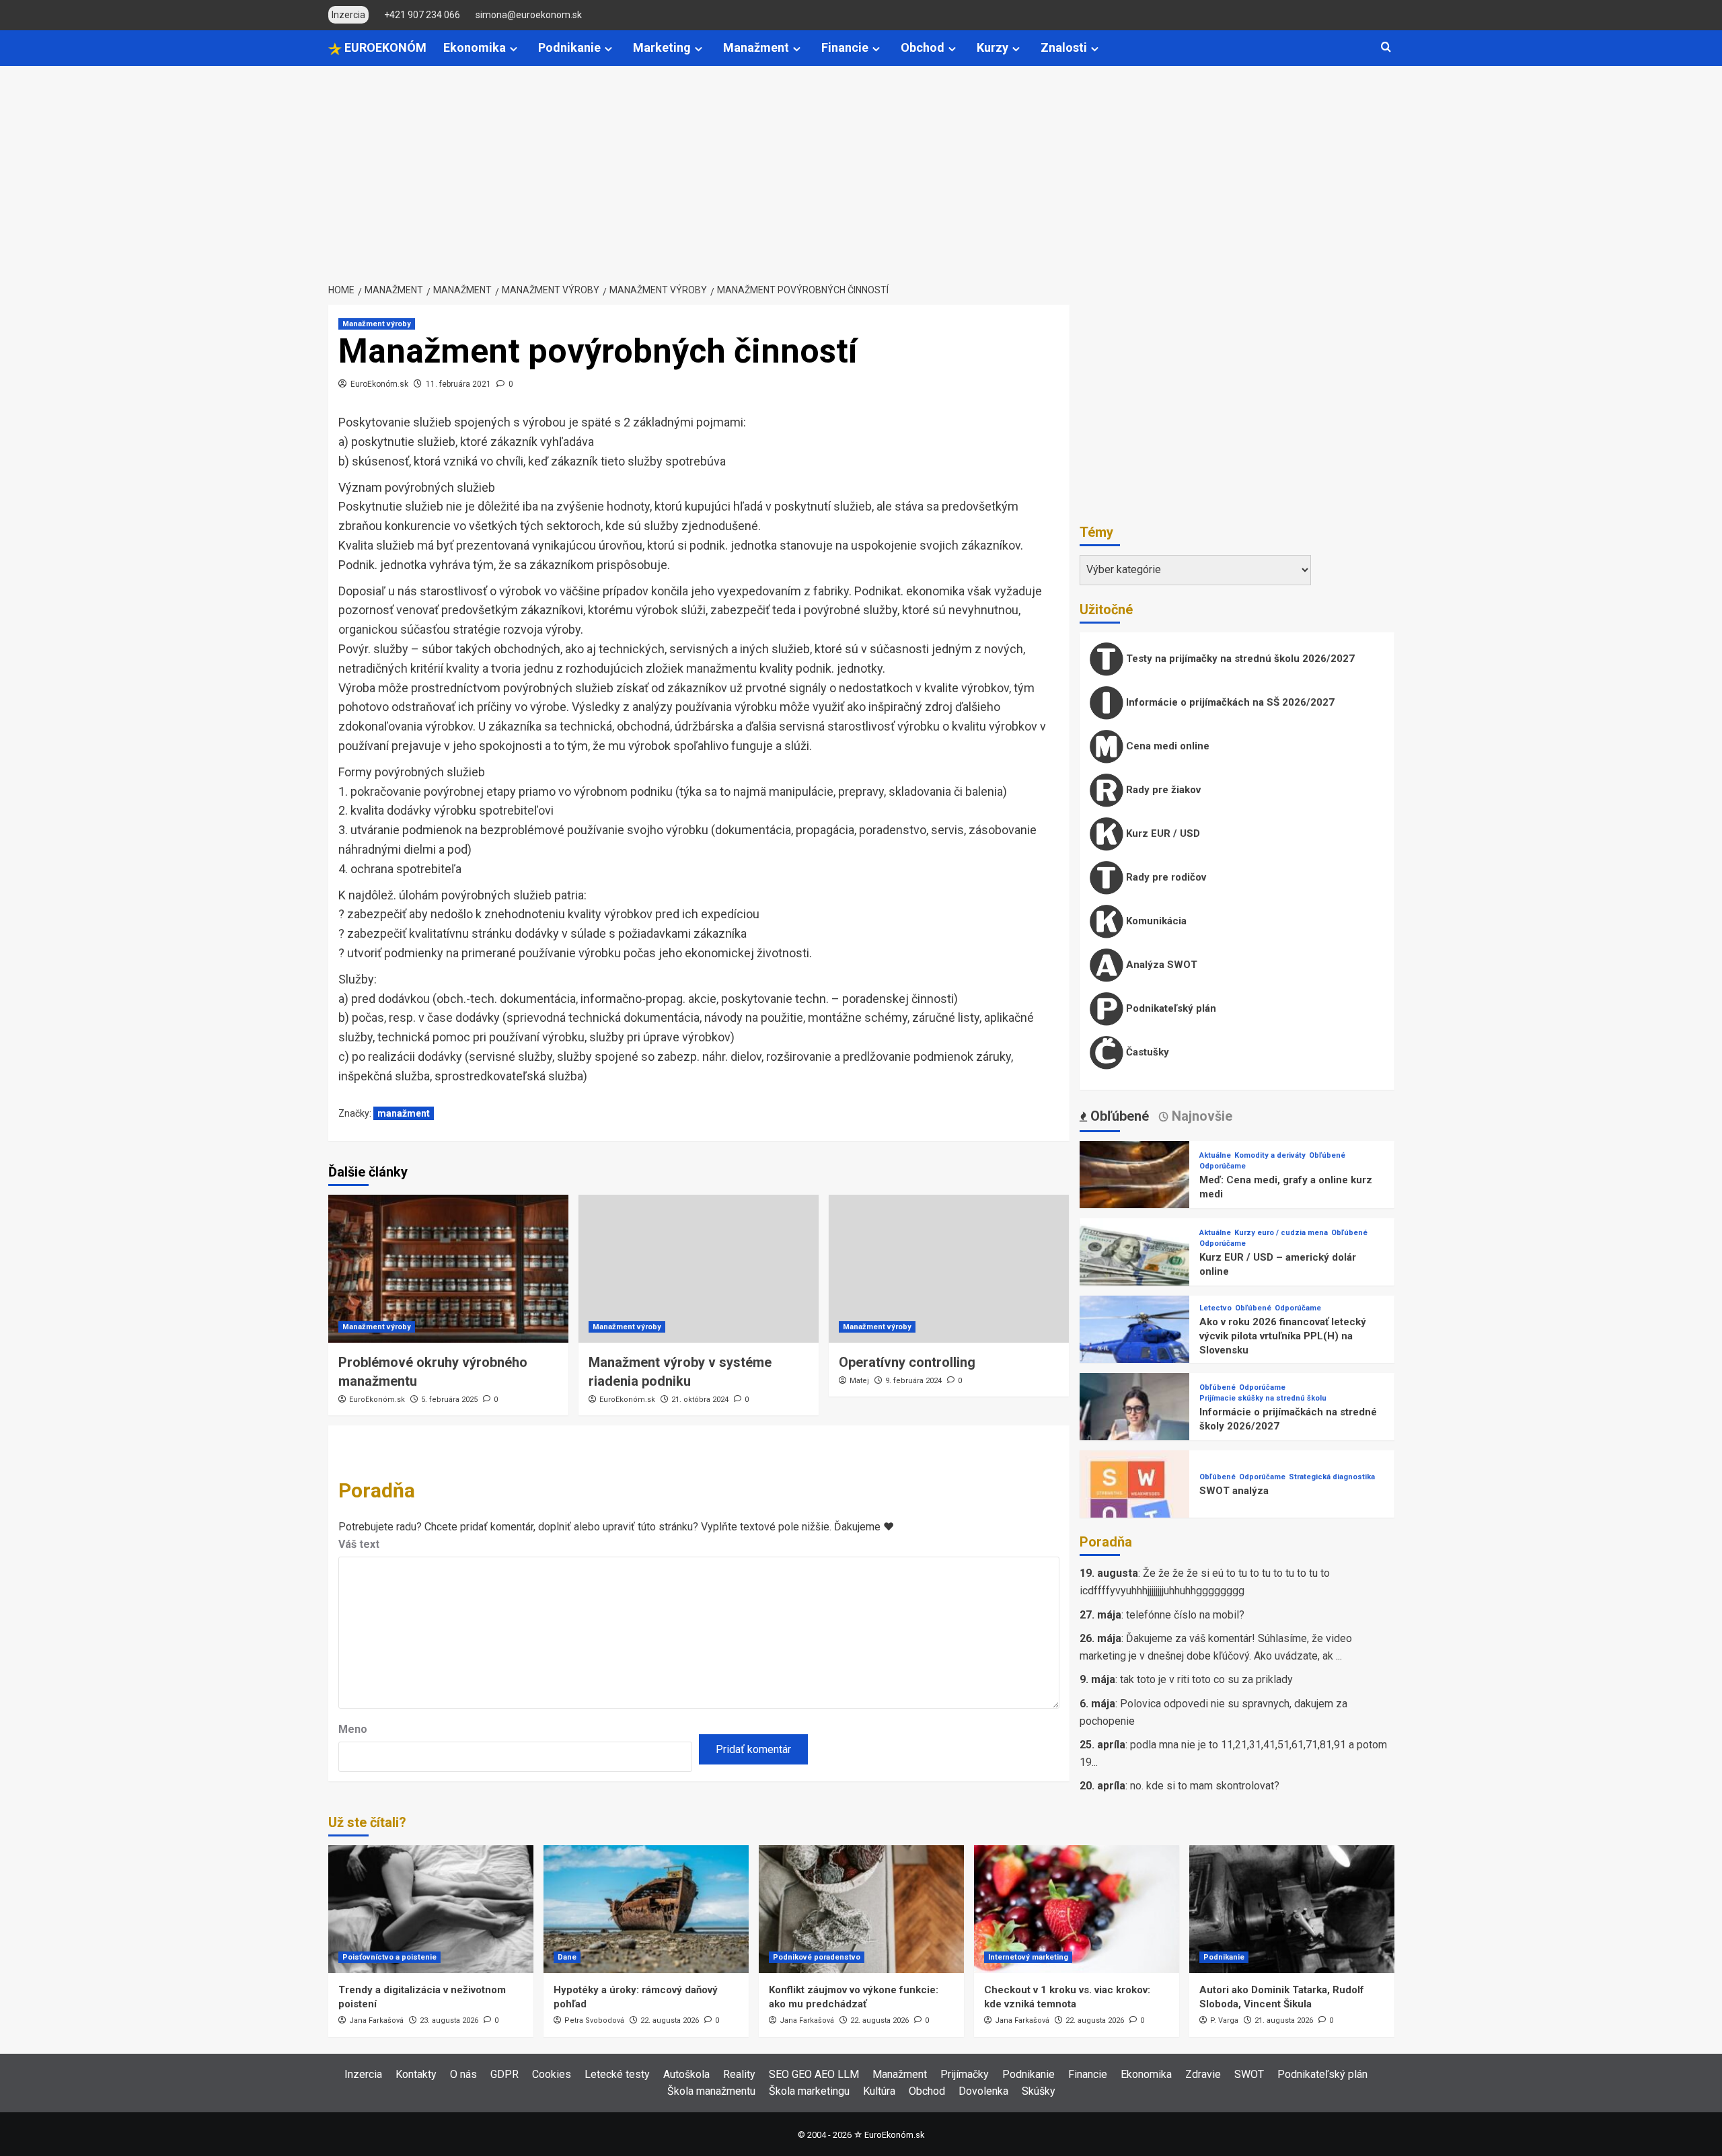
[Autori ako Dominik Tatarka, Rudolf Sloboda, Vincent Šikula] (1292, 1909)
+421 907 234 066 (422, 15)
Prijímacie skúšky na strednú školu (1263, 1398)
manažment (404, 1113)
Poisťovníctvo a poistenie (389, 1957)
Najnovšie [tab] (1200, 1116)
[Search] (1386, 47)
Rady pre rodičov (1165, 877)
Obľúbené (1327, 1155)
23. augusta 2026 (449, 2020)
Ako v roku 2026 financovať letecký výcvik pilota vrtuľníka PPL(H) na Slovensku (1283, 1336)
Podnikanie (569, 47)
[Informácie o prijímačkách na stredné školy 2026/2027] (1135, 1428)
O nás (463, 2074)
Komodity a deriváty (1270, 1155)
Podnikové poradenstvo (817, 1957)
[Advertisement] (861, 167)
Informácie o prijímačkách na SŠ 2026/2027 (1229, 702)
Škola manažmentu (711, 2091)
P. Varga (1224, 2020)
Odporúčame (1223, 1166)
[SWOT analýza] (1135, 1505)
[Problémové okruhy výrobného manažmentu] (448, 1269)
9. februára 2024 (913, 1381)
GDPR (504, 2074)
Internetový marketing (1028, 1957)
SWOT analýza (1234, 1491)
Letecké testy (617, 2074)
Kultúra (879, 2091)
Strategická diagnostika (1332, 1477)
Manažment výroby (377, 324)
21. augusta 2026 (1284, 2020)
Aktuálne (1215, 1155)
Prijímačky (965, 2074)
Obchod (923, 47)
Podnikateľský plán (1170, 1008)
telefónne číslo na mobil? (1185, 1615)
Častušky (1146, 1052)
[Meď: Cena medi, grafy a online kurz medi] (1135, 1196)
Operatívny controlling (907, 1362)
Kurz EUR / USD (1162, 833)
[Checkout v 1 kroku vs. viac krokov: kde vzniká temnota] (1077, 1909)
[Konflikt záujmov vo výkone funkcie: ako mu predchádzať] (861, 1909)
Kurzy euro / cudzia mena (1281, 1233)
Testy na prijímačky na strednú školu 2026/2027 (1239, 659)
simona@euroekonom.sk (529, 15)
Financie (845, 47)
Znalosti (1064, 47)
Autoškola (686, 2074)
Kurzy (993, 47)
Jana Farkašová (376, 2020)
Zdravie (1203, 2074)
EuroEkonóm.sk (379, 384)
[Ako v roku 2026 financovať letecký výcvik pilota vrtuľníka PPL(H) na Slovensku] (1135, 1350)
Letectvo (1215, 1308)
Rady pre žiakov (1162, 790)
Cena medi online (1166, 746)
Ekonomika (475, 47)
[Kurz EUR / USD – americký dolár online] (1135, 1273)
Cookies (552, 2074)
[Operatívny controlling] (949, 1269)
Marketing (662, 47)
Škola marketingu (809, 2091)
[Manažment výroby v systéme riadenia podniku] (699, 1269)
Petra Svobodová (594, 2020)
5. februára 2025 (449, 1400)
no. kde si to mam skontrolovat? (1205, 1786)
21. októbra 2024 (700, 1400)
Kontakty (416, 2074)
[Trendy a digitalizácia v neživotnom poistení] (431, 1909)
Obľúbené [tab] (1118, 1116)
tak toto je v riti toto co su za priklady (1206, 1679)
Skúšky (1039, 2091)
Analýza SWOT (1160, 965)
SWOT (1249, 2074)
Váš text (359, 1544)
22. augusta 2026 (670, 2020)
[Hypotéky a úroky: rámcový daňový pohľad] (646, 1909)
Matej (859, 1381)
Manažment (756, 47)
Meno (353, 1729)
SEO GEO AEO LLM (814, 2074)
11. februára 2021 (458, 384)
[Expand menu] (514, 49)
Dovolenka (983, 2091)
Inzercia (363, 2074)
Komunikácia (1155, 921)
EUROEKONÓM (384, 47)
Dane (567, 1957)
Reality (739, 2074)
